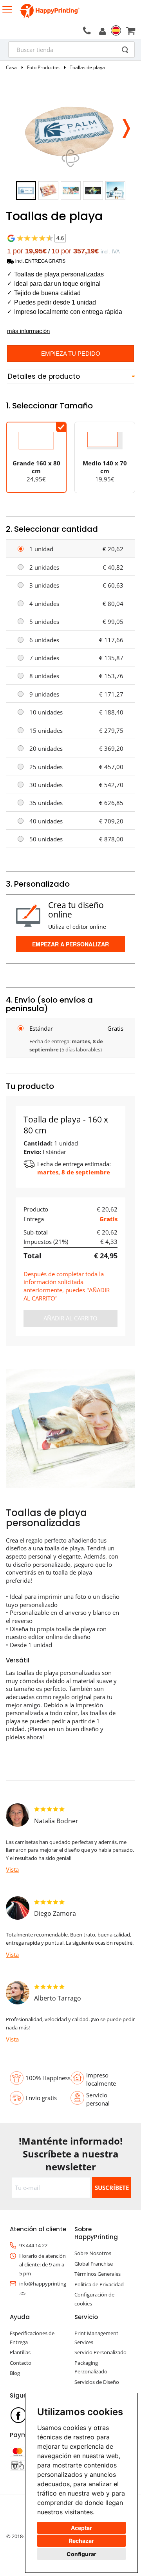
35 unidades (46, 803)
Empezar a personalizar (70, 944)
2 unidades (44, 567)
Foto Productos (43, 67)
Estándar (41, 1028)
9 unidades (44, 694)
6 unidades (44, 640)
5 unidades (44, 622)
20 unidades (46, 748)
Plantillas (20, 2352)
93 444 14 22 (33, 2245)
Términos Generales (98, 2274)
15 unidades (46, 730)
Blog (15, 2373)
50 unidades (46, 839)
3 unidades (44, 585)
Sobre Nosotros (93, 2253)
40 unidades (46, 821)
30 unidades (46, 785)
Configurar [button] (81, 2554)
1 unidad (41, 549)
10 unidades (46, 712)
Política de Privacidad (99, 2284)
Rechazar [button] (81, 2541)
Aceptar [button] (81, 2528)
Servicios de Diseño (97, 2382)
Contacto (21, 2363)
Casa (11, 67)
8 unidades (44, 676)
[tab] (70, 377)
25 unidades (46, 767)
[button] (126, 126)
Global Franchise (94, 2264)
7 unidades (44, 658)
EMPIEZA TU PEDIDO (71, 354)
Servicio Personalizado (100, 2352)
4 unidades (44, 604)
